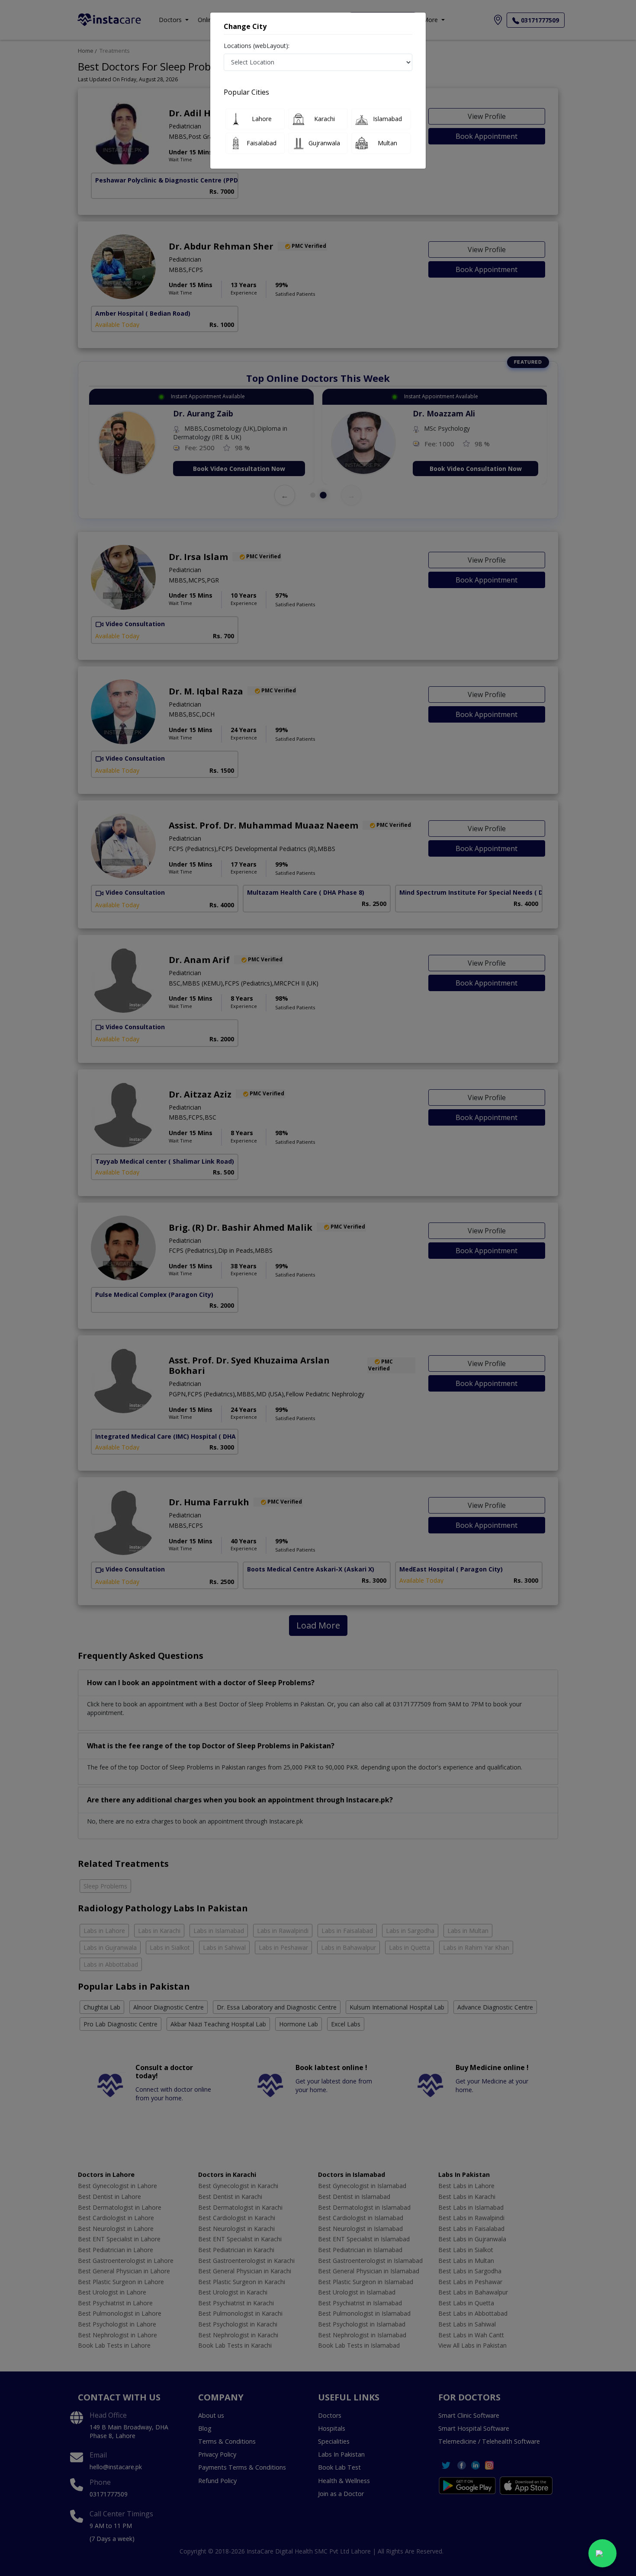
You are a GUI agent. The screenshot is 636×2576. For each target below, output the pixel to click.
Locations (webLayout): (257, 46)
